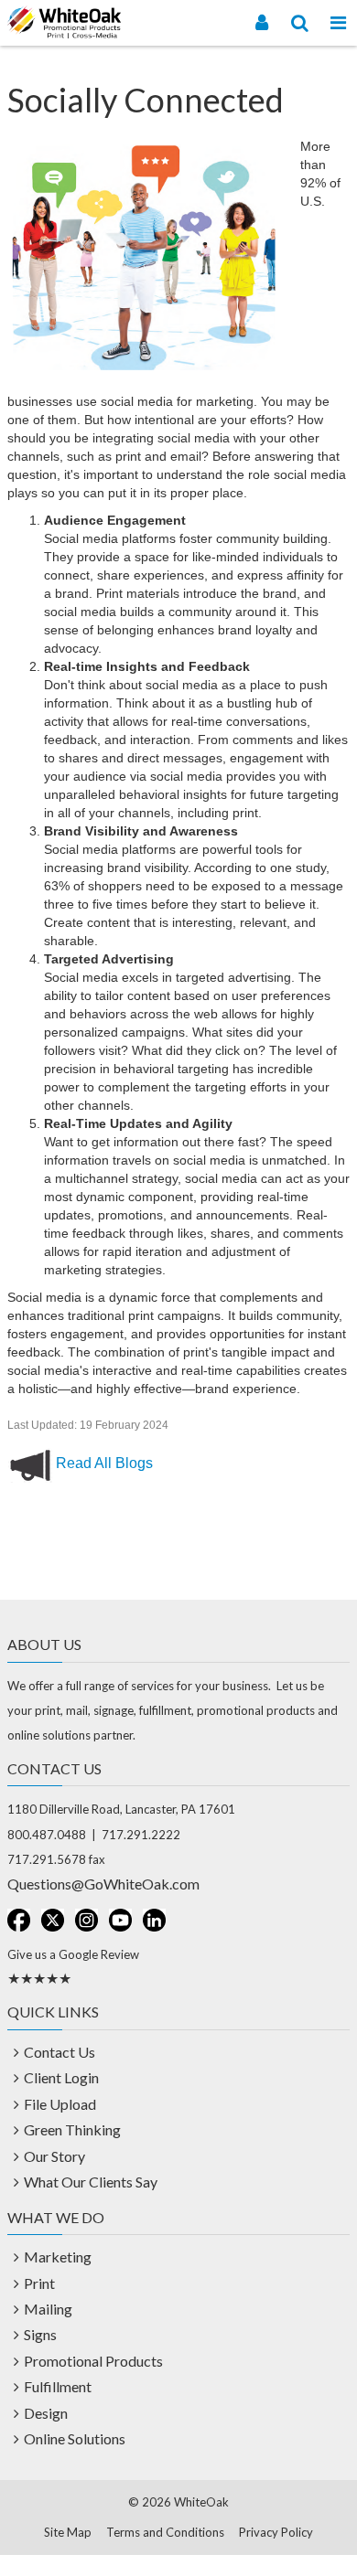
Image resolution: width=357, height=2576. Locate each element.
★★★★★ (39, 1978)
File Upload (60, 2104)
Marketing (58, 2257)
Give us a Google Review (73, 1954)
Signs (40, 2334)
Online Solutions (75, 2438)
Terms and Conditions (165, 2532)
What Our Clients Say (91, 2182)
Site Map (68, 2532)
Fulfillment (58, 2386)
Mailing (48, 2309)
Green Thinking (72, 2129)
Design (46, 2413)
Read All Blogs (104, 1463)
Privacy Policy (276, 2532)
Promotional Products (93, 2361)
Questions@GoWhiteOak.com (103, 1884)
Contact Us (59, 2052)
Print (39, 2283)
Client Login (61, 2077)
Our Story (54, 2156)
